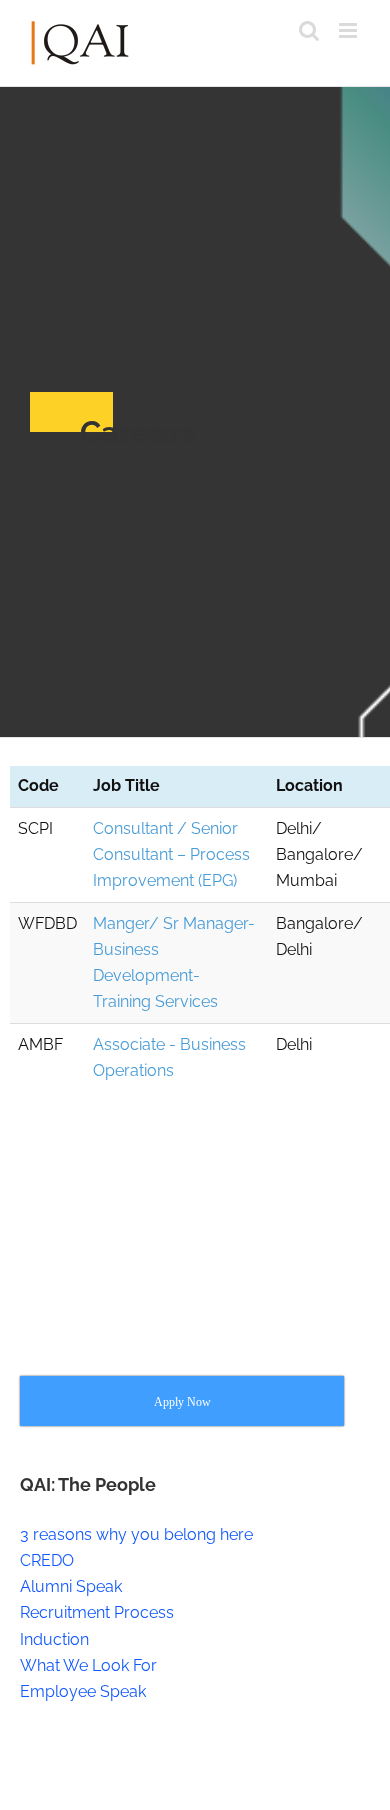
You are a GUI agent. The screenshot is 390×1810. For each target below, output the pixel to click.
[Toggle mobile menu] (349, 30)
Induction (54, 1639)
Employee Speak (83, 1691)
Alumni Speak (71, 1586)
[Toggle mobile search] (309, 30)
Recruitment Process (97, 1612)
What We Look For (88, 1665)
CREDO (47, 1560)
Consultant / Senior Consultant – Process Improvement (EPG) (171, 854)
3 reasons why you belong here (136, 1534)
